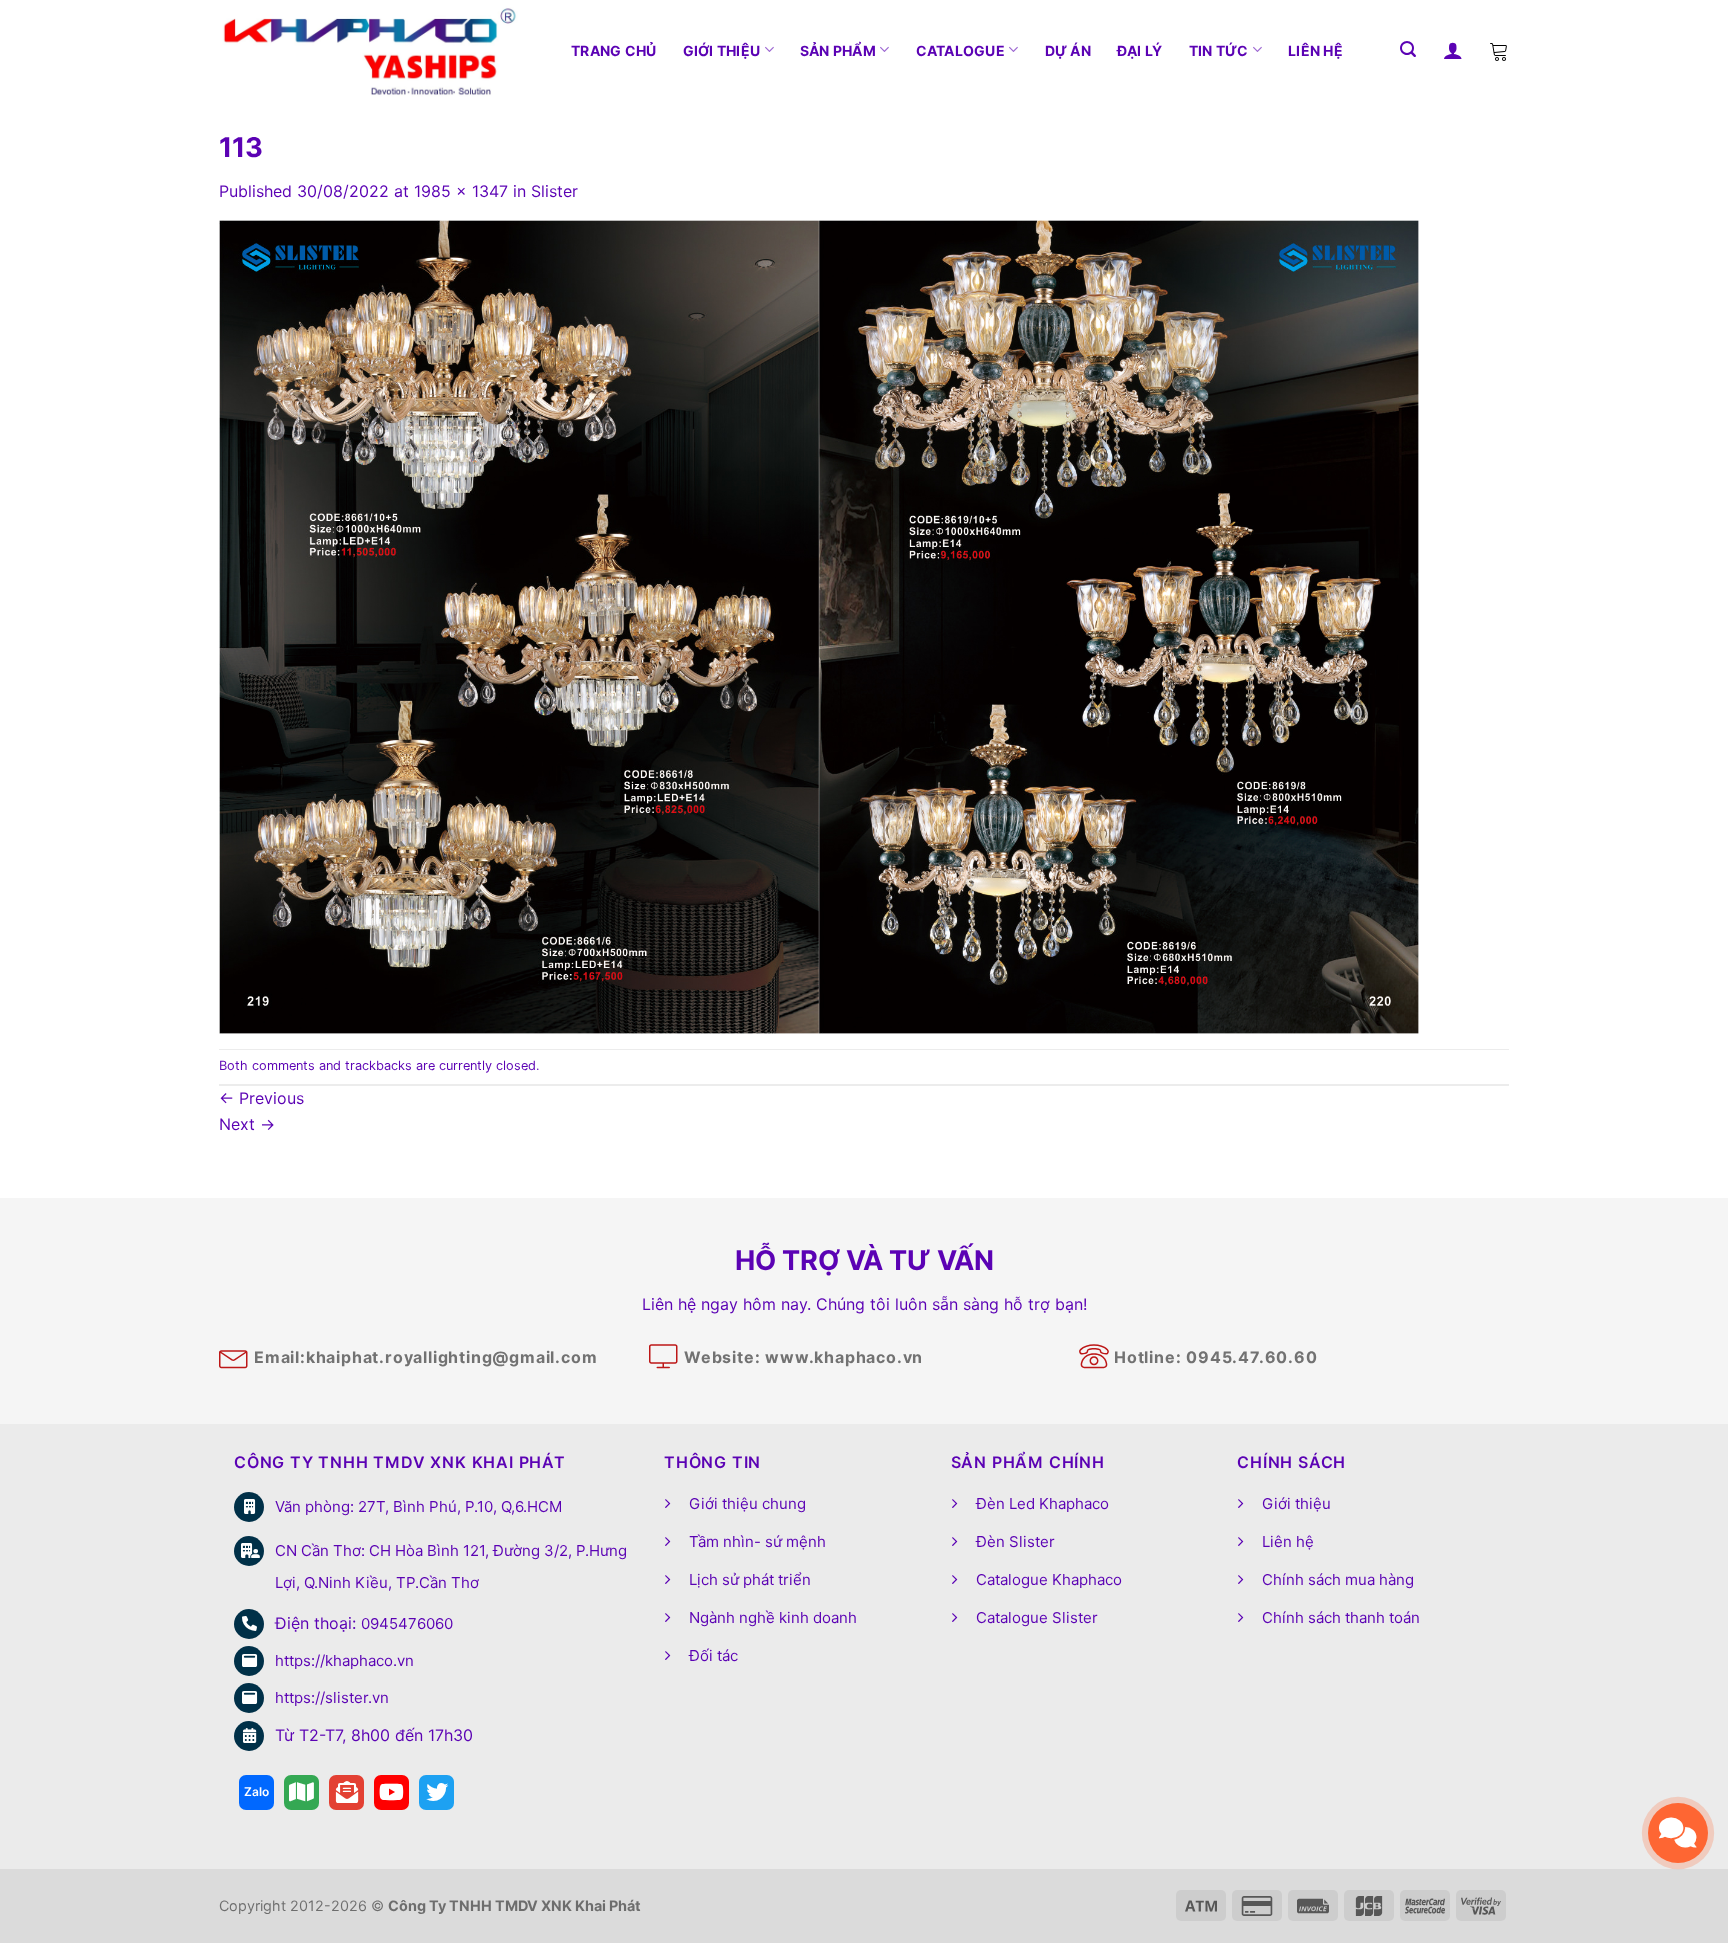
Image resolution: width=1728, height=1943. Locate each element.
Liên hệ (1315, 50)
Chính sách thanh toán (1341, 1617)
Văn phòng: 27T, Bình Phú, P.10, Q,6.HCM (418, 1506)
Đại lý (1140, 50)
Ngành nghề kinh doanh (773, 1617)
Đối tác (713, 1655)
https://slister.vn (332, 1697)
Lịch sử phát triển (750, 1579)
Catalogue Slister (1037, 1617)
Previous (261, 1098)
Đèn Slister (1015, 1541)
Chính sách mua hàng (1338, 1579)
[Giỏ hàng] (1499, 50)
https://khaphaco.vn (344, 1660)
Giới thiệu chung (747, 1503)
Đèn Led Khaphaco (1042, 1503)
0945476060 (407, 1623)
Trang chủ (614, 50)
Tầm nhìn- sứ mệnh (757, 1541)
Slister (554, 191)
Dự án (1068, 50)
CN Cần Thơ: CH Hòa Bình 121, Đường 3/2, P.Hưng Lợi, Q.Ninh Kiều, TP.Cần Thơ (451, 1566)
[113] (819, 625)
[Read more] (256, 1792)
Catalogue (961, 50)
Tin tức (1219, 50)
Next (247, 1124)
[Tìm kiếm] (1408, 49)
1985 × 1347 (461, 191)
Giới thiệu (722, 50)
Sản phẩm (838, 50)
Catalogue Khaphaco (1049, 1579)
